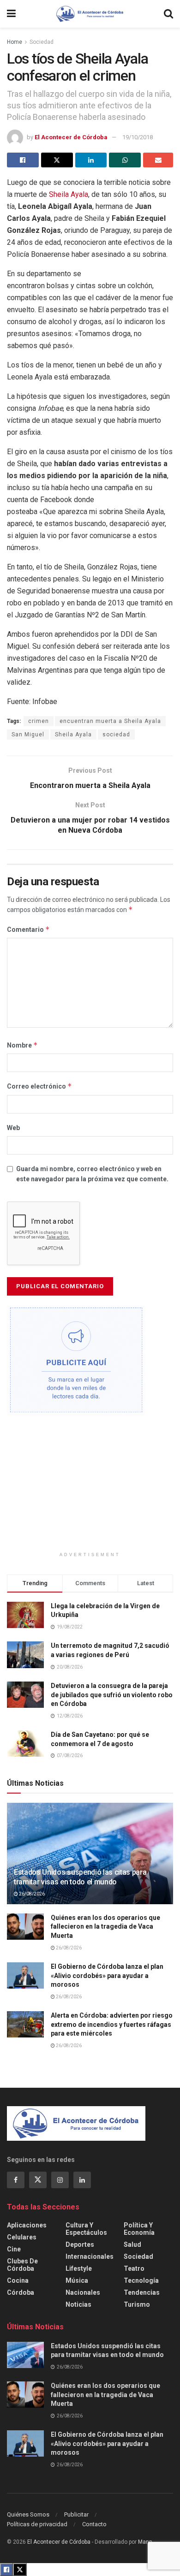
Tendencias (142, 2292)
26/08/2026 (31, 1894)
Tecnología (141, 2280)
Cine (14, 2249)
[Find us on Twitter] (38, 2180)
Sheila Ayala (69, 194)
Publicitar (76, 2514)
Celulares (22, 2237)
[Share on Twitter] (57, 160)
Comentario (28, 929)
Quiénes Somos (28, 2514)
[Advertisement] (90, 1487)
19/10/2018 (138, 137)
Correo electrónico (39, 1086)
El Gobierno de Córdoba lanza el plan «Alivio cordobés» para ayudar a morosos (107, 1975)
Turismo (137, 2304)
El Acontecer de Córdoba (71, 137)
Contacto (94, 2524)
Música (77, 2280)
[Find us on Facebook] (16, 2180)
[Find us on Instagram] (60, 2180)
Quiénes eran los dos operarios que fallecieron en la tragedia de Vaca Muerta (105, 1927)
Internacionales (90, 2256)
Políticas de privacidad (37, 2524)
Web (13, 1128)
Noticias (78, 2304)
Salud (132, 2244)
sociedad (116, 734)
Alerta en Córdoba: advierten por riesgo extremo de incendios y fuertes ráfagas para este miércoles (112, 2024)
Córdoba (21, 2292)
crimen (39, 721)
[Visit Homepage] (90, 14)
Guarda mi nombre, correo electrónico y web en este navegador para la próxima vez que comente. (92, 1174)
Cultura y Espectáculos (86, 2229)
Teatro (134, 2268)
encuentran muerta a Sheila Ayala (110, 721)
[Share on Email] (158, 160)
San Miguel (28, 734)
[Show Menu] (11, 14)
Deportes (80, 2244)
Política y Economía (139, 2229)
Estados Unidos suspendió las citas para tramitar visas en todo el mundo (80, 1877)
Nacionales (83, 2292)
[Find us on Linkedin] (82, 2180)
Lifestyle (79, 2268)
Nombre (22, 1045)
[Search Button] (168, 14)
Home (15, 42)
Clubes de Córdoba (22, 2265)
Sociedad (42, 42)
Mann (145, 2542)
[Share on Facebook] (23, 160)
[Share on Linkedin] (91, 160)
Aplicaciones (27, 2225)
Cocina (18, 2280)
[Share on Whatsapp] (125, 160)
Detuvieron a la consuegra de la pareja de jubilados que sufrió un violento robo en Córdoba (112, 1695)
